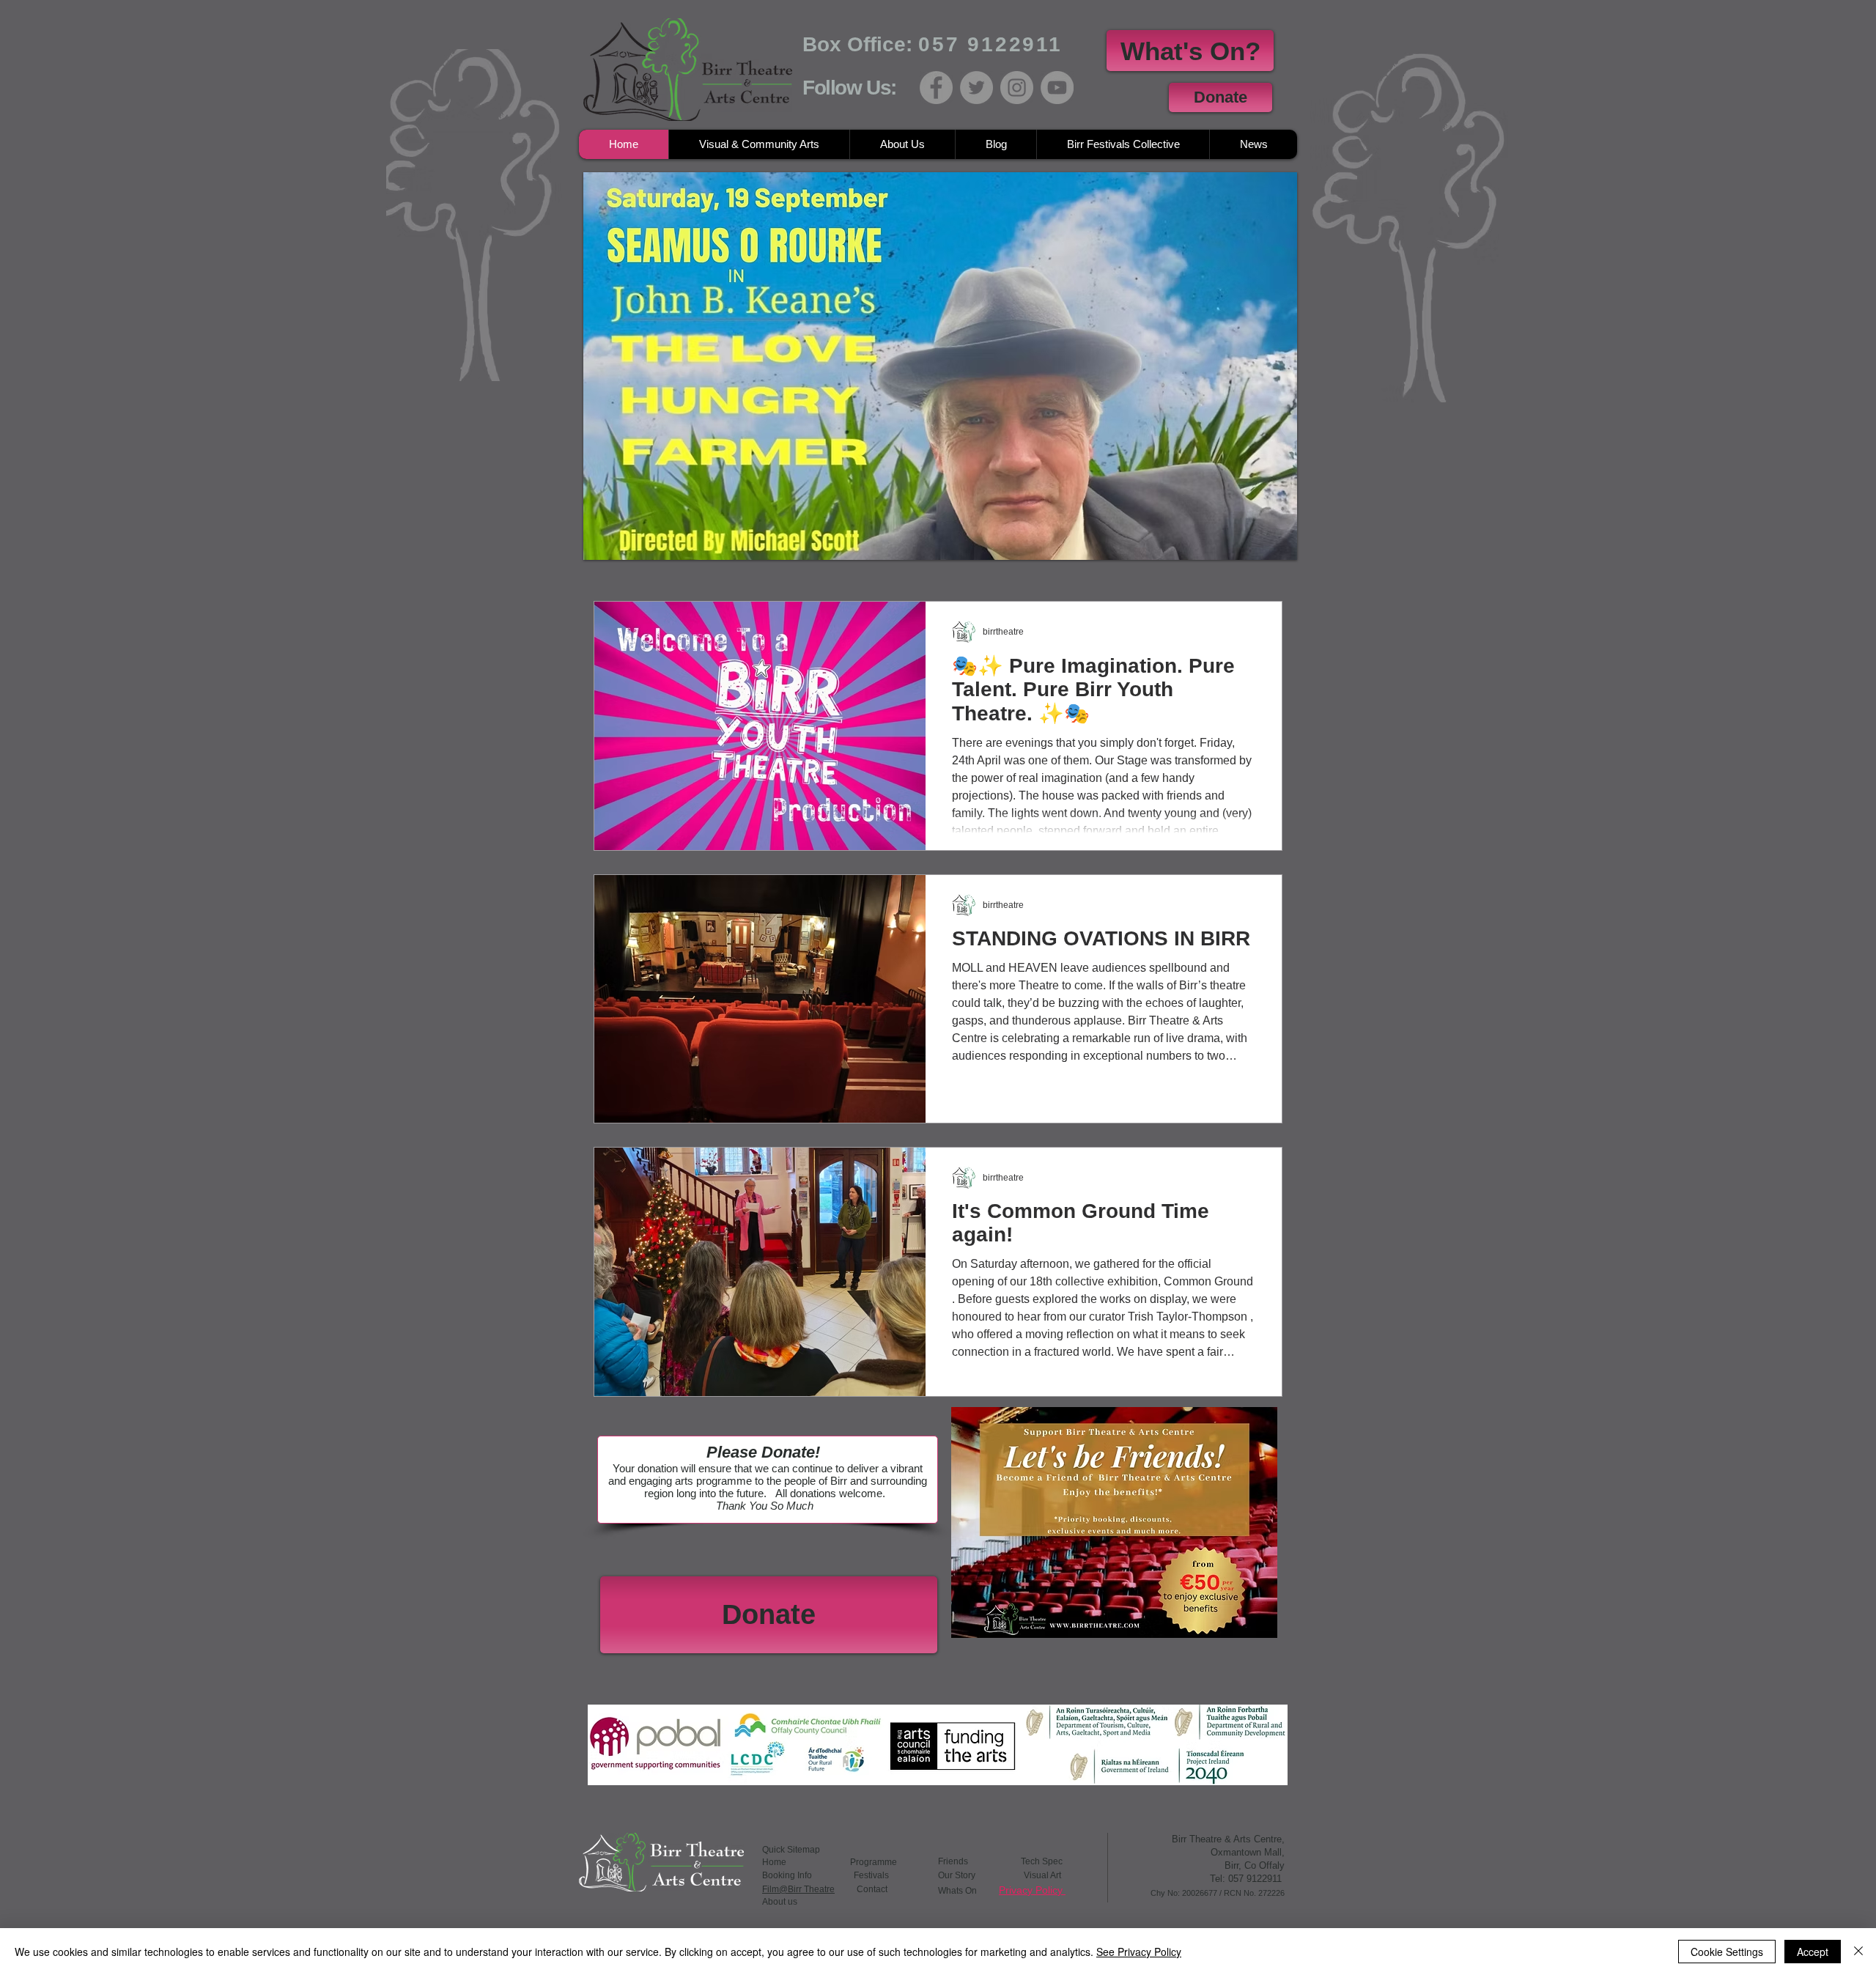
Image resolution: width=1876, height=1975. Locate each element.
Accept (1813, 1952)
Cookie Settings (1727, 1952)
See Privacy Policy (1139, 1952)
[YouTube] (1057, 88)
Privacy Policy (1032, 1890)
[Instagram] (1017, 88)
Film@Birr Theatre (798, 1889)
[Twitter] (976, 88)
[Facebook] (936, 88)
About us (780, 1902)
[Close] (1858, 1952)
